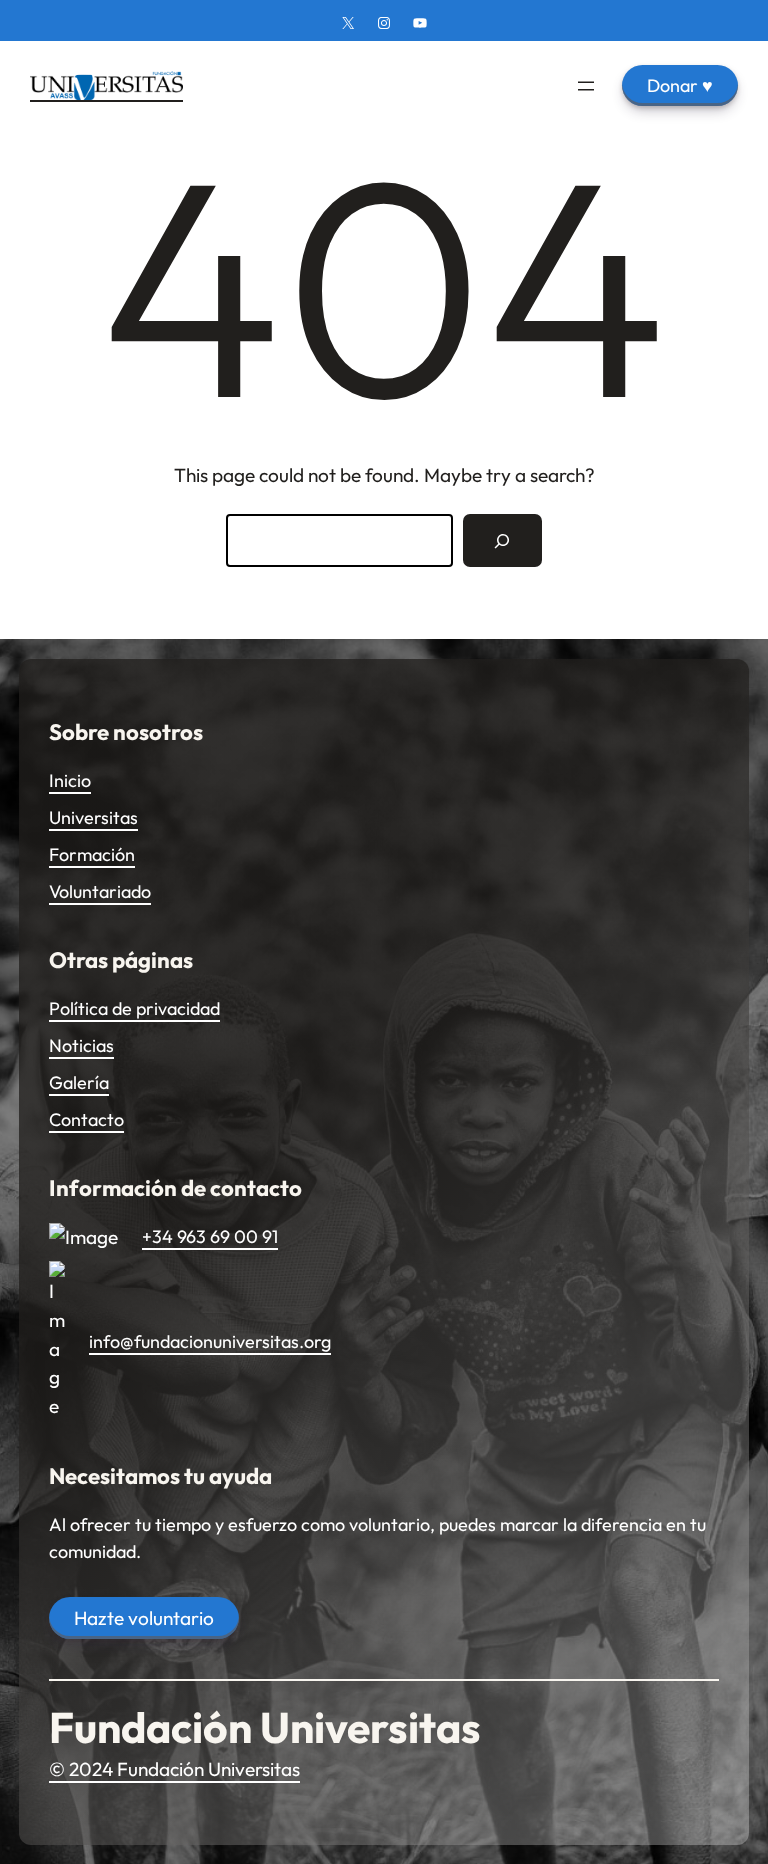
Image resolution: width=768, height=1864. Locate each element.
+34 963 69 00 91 (210, 1236)
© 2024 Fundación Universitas (174, 1769)
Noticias (81, 1045)
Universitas (93, 817)
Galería (79, 1082)
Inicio (70, 780)
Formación (92, 854)
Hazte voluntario (144, 1618)
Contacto (86, 1119)
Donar (680, 85)
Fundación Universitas (265, 1727)
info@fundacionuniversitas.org (210, 1341)
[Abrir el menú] (586, 86)
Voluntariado (100, 891)
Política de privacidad (134, 1008)
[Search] (502, 541)
